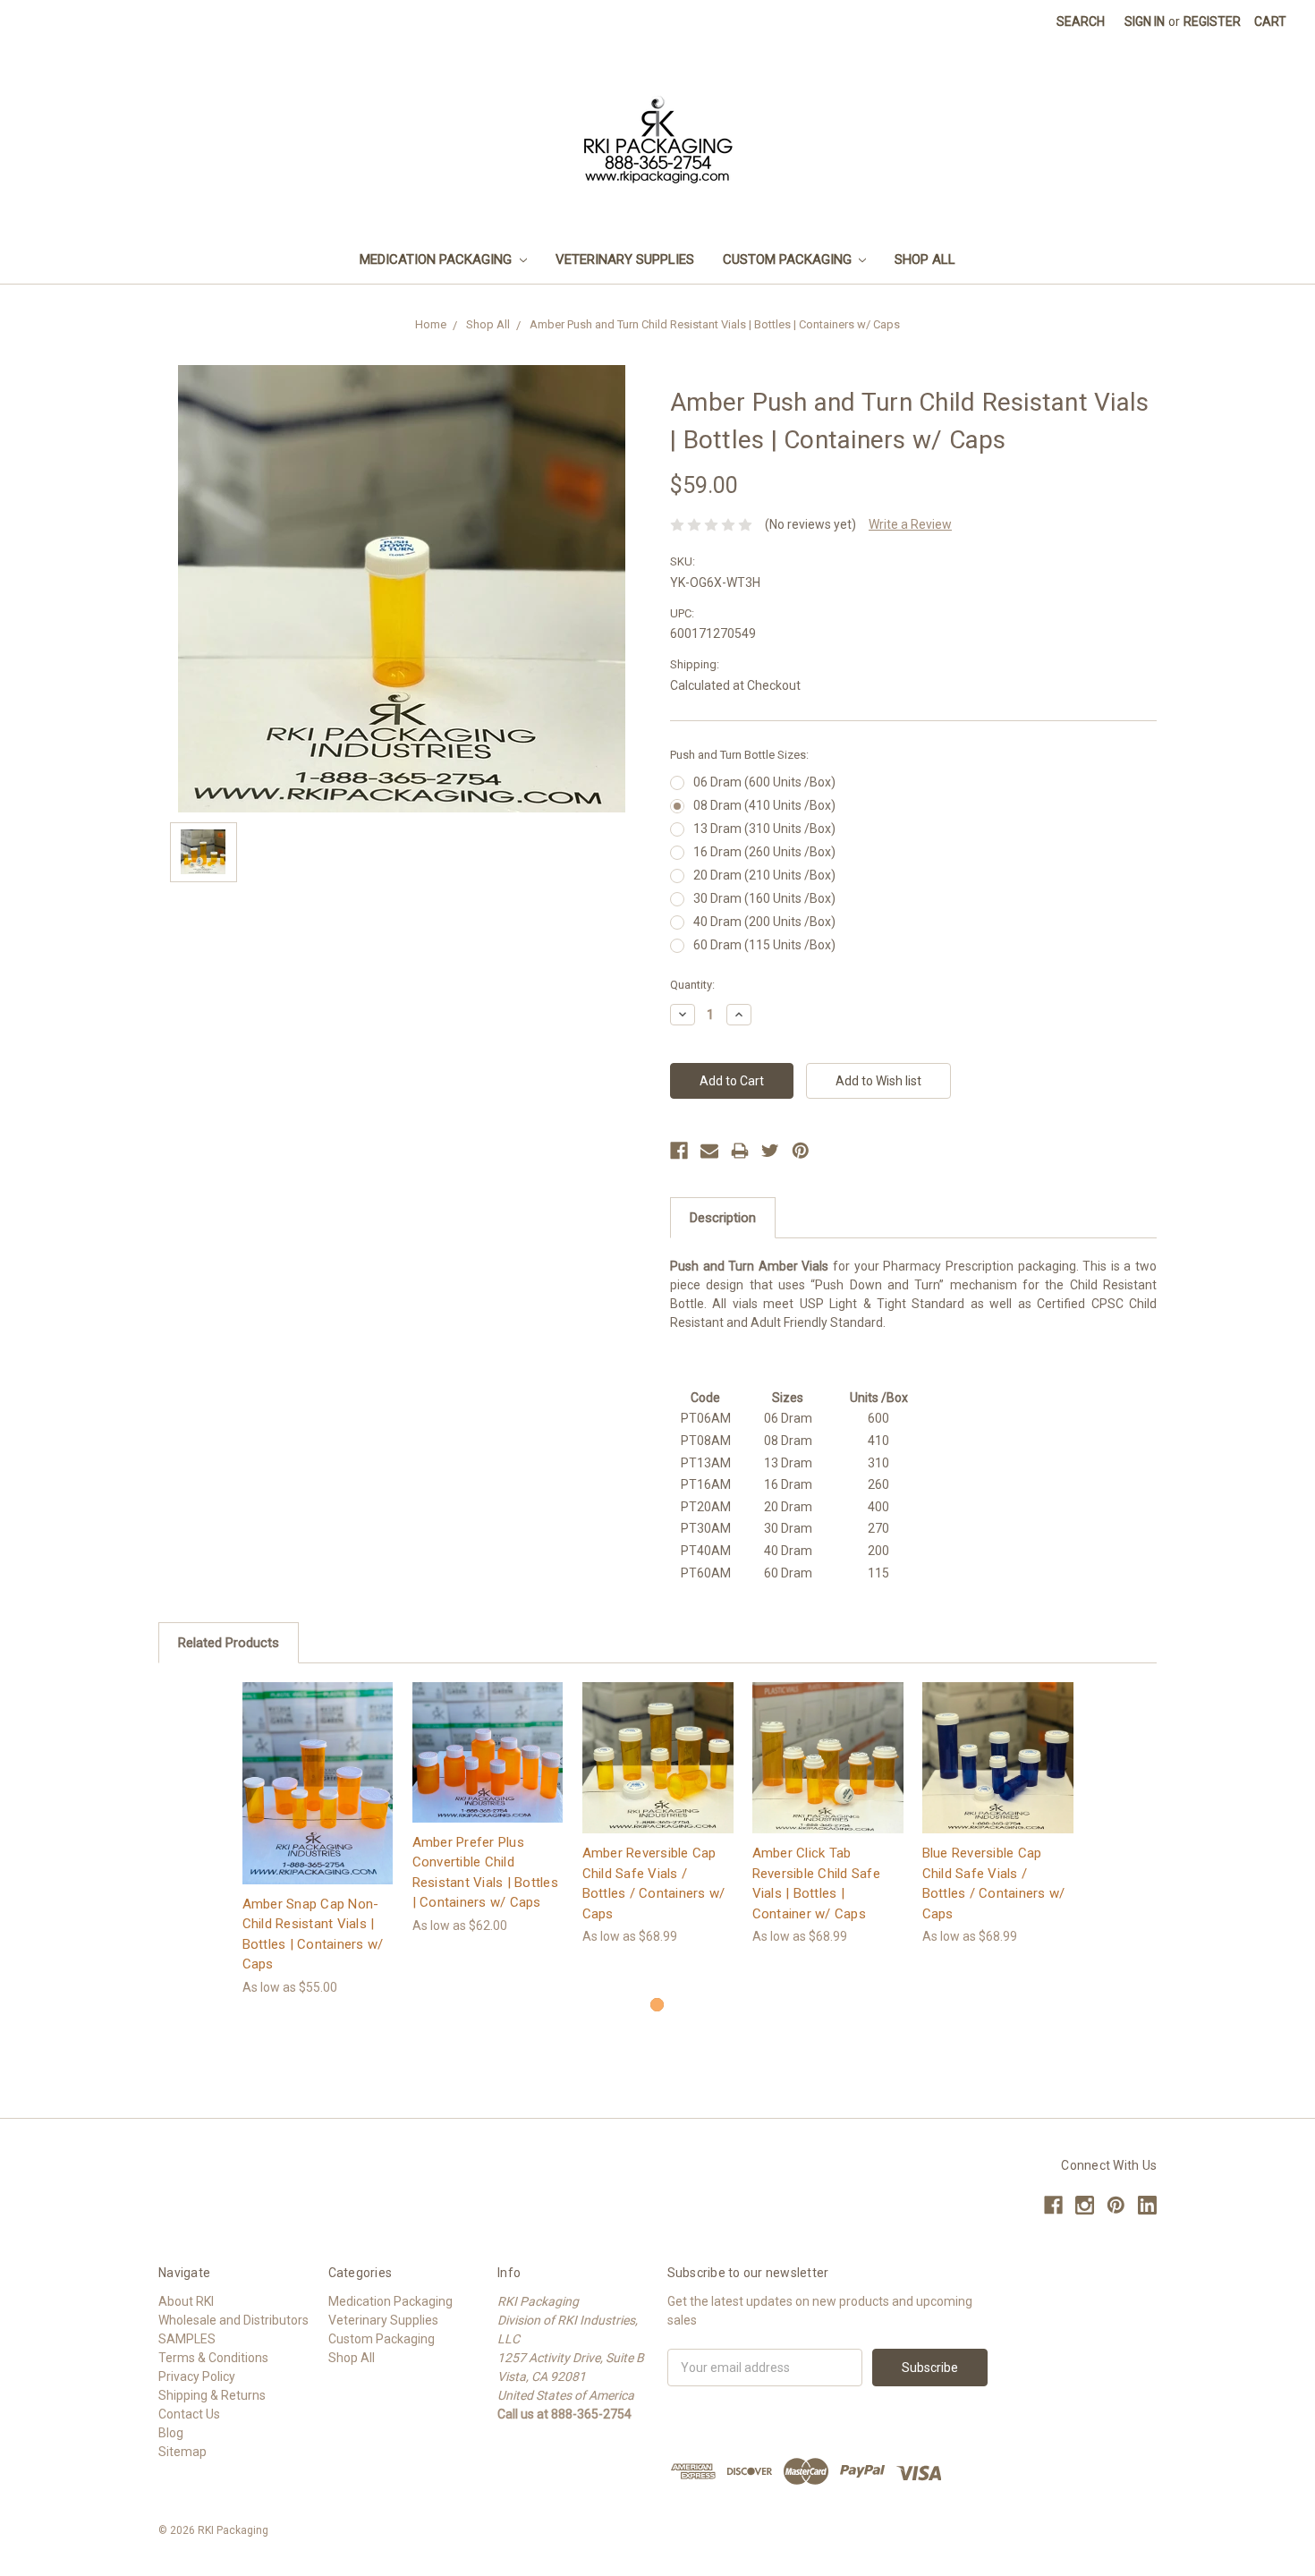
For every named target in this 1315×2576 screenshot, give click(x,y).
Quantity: (692, 985)
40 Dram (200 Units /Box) (764, 922)
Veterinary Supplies (625, 259)
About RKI (186, 2301)
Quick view (318, 1767)
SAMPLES (187, 2339)
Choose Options (318, 1798)
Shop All (925, 259)
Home (431, 324)
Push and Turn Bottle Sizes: (739, 755)
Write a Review (910, 524)
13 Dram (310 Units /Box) (764, 829)
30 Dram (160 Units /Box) (764, 898)
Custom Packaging (789, 259)
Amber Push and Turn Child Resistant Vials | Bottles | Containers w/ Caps (715, 324)
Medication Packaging (437, 259)
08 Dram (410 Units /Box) (764, 805)
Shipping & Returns (212, 2395)
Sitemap (182, 2452)
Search (1081, 21)
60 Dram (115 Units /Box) (764, 945)
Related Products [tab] (229, 1643)
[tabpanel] (318, 1839)
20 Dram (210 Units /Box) (764, 875)
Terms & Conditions (213, 2358)
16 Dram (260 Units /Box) (764, 852)
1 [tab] (657, 2005)
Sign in (1145, 21)
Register (1212, 21)
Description (723, 1218)
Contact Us (189, 2414)
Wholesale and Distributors (233, 2320)
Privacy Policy (197, 2376)
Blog (171, 2433)
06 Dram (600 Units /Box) (764, 782)
